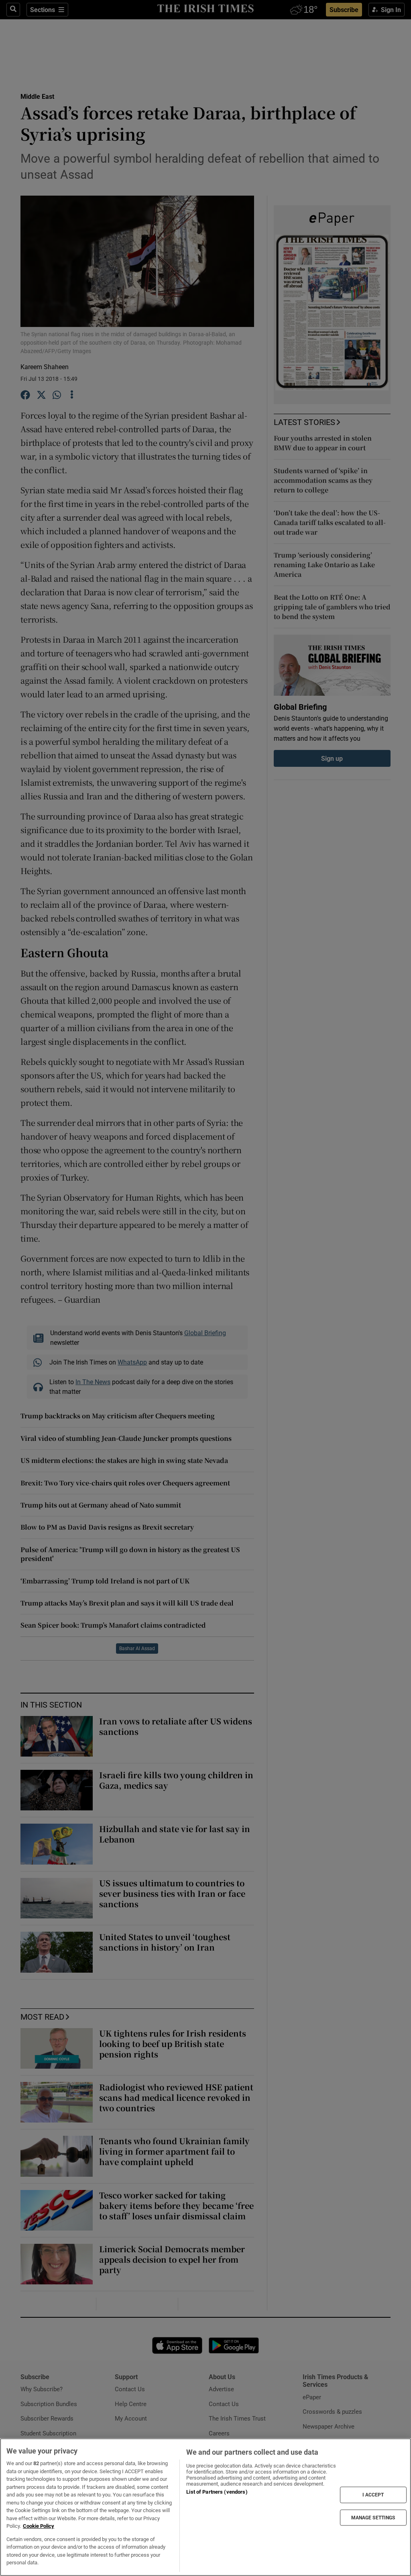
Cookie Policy (39, 2526)
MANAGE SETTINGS (373, 2517)
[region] (205, 2507)
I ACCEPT (373, 2495)
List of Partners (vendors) (217, 2492)
